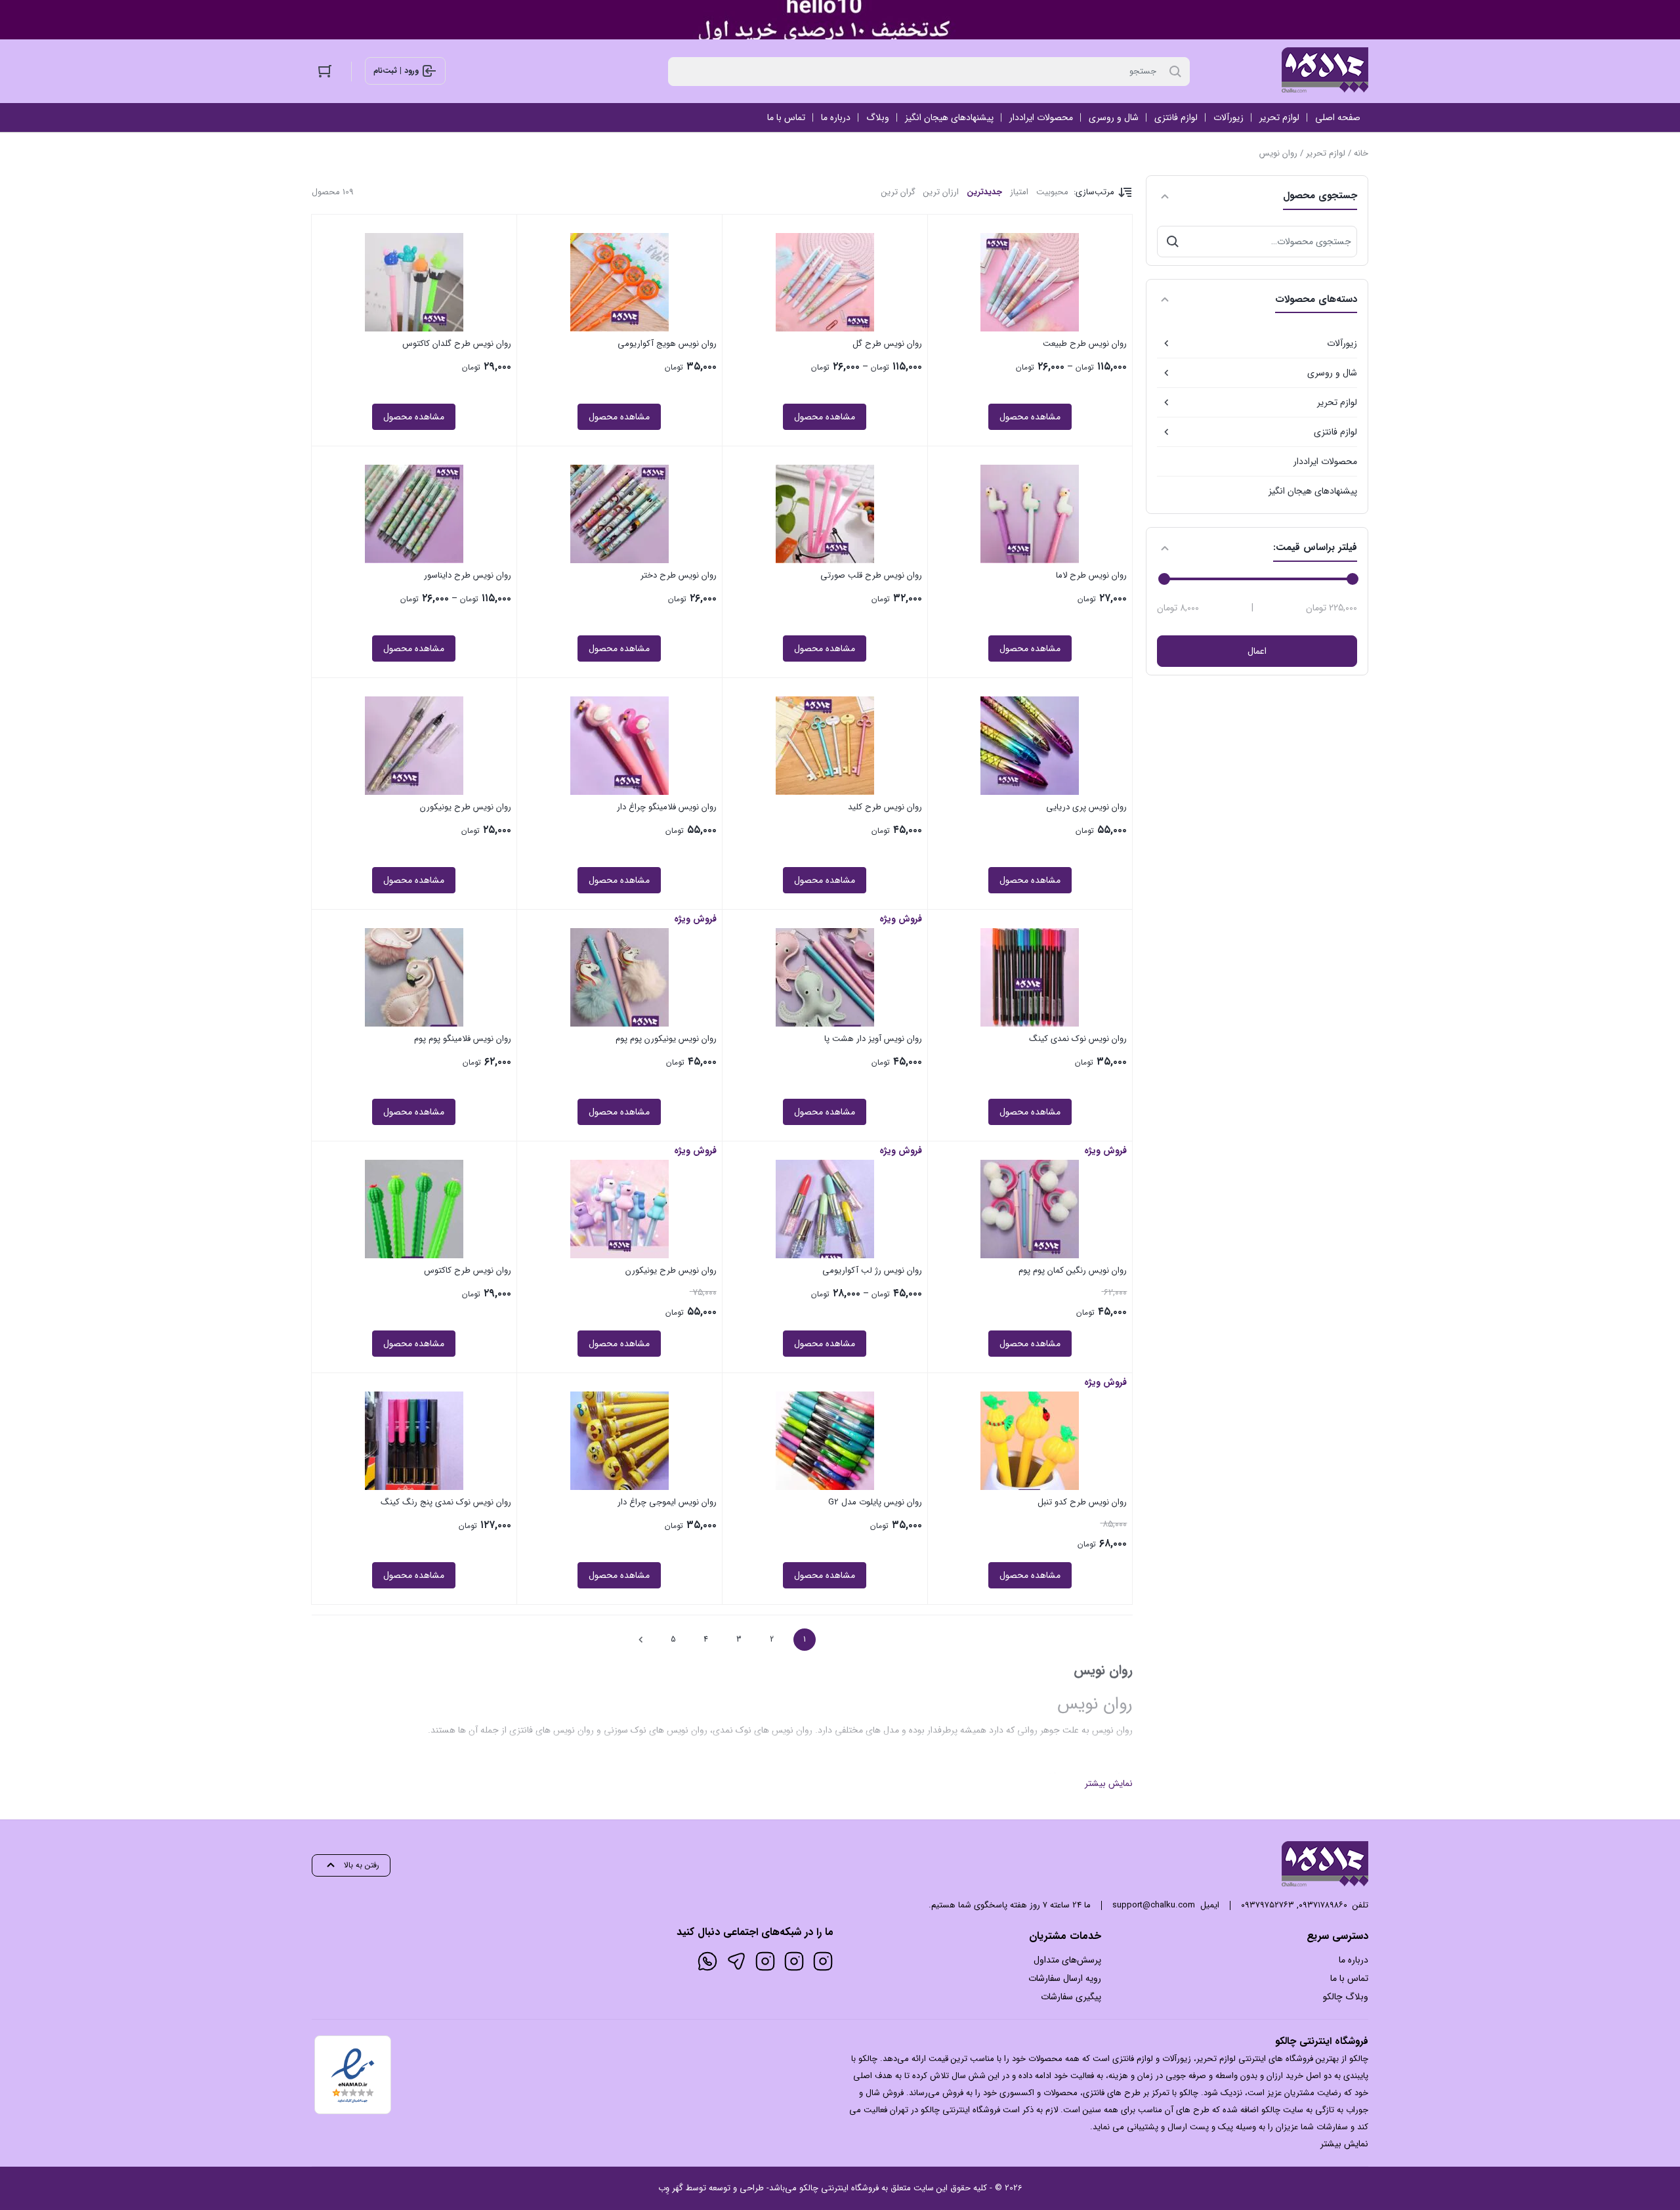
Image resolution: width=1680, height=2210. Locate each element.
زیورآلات (1342, 343)
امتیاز (1019, 192)
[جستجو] (1173, 242)
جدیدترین (984, 192)
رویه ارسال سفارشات (1065, 1978)
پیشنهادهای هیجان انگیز (1313, 491)
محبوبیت (1052, 192)
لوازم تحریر (1326, 153)
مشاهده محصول (1030, 417)
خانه (1361, 153)
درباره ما (1354, 1960)
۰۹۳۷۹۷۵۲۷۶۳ (1268, 1905)
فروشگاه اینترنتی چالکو (839, 2188)
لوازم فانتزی (1335, 432)
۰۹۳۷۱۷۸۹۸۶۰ (1323, 1905)
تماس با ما (1349, 1978)
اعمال (1257, 651)
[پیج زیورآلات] (823, 1961)
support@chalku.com (1154, 1905)
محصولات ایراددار (1325, 461)
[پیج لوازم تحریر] (794, 1961)
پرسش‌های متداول (1067, 1960)
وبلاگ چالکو (1346, 1997)
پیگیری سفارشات (1071, 1997)
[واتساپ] (707, 1961)
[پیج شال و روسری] (765, 1961)
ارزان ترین (941, 192)
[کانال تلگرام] (736, 1961)
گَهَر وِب (671, 2188)
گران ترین (898, 192)
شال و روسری (1332, 373)
